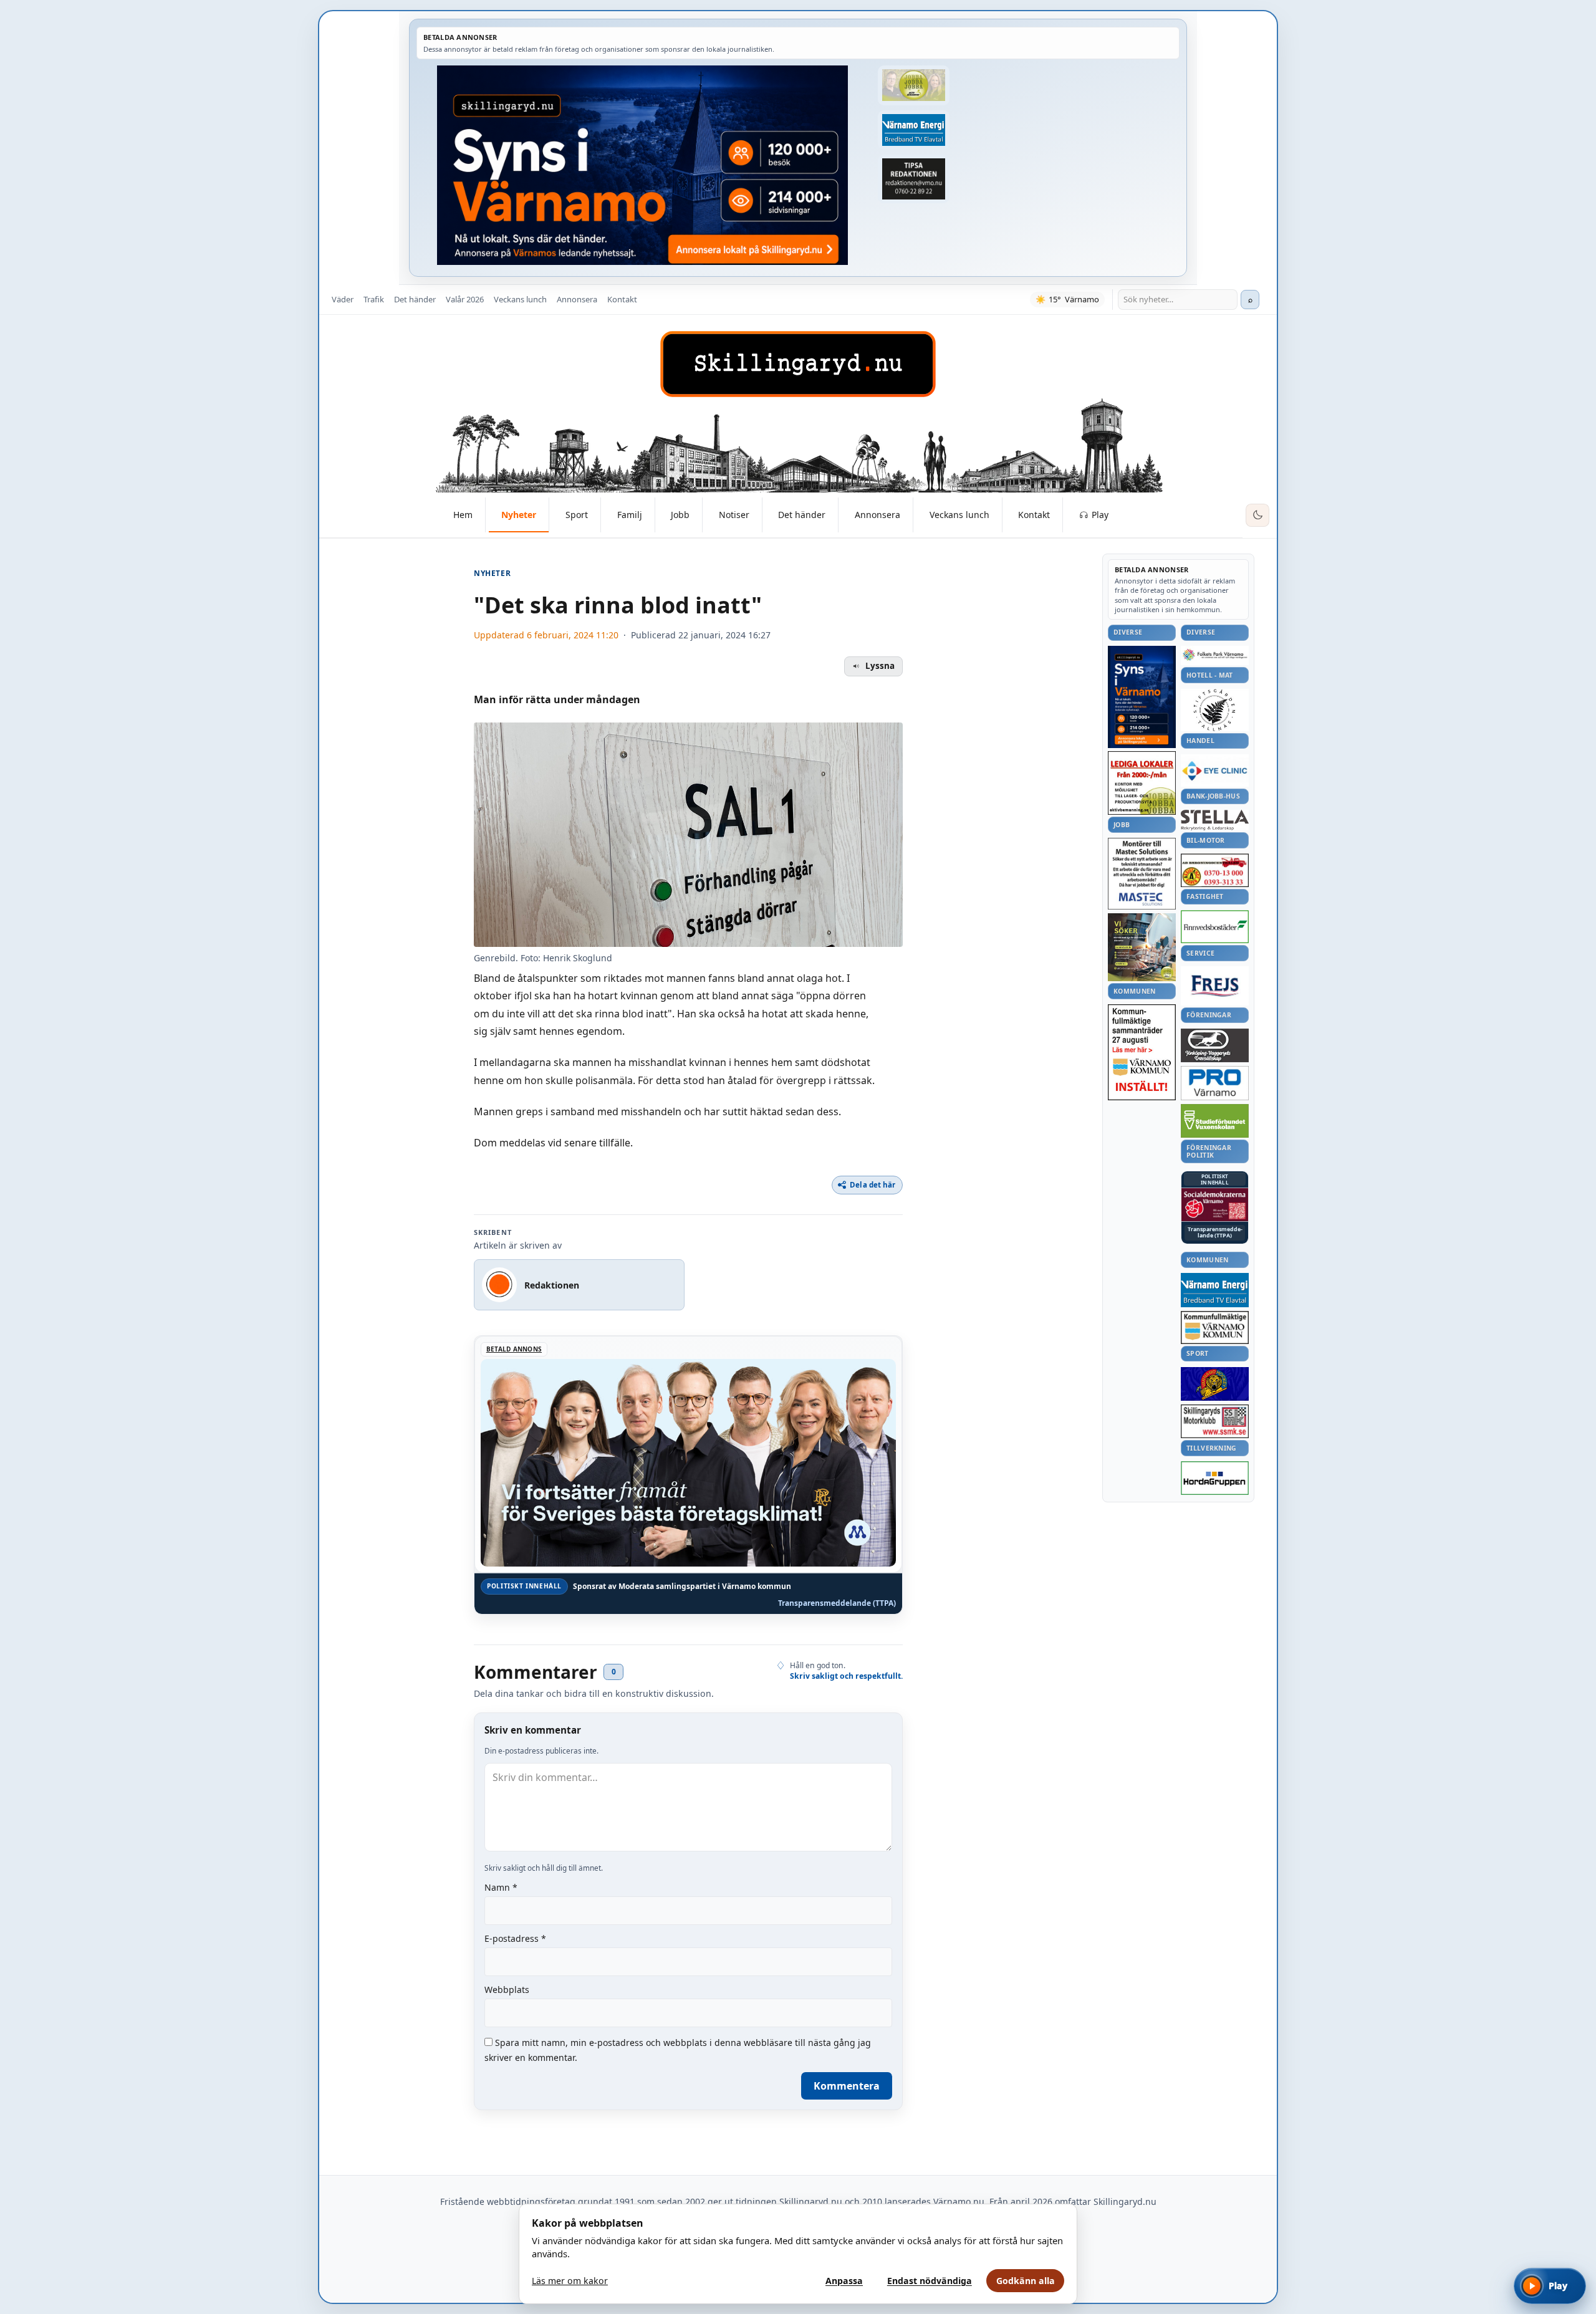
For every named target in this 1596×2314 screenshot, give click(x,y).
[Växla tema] (1257, 516)
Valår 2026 (465, 299)
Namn (501, 1887)
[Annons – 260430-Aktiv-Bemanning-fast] (913, 85)
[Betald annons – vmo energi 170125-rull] (1215, 1290)
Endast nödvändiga (930, 2281)
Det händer (415, 299)
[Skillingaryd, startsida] (798, 364)
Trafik (374, 299)
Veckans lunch (520, 299)
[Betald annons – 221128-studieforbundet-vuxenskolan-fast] (1215, 1121)
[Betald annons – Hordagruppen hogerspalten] (1215, 1478)
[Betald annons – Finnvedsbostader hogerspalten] (1215, 927)
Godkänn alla (1026, 2281)
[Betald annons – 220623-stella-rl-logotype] (1215, 820)
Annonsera (577, 299)
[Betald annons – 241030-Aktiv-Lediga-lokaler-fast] (1142, 783)
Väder (343, 299)
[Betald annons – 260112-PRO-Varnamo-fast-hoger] (1215, 1083)
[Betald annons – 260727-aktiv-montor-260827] (1142, 947)
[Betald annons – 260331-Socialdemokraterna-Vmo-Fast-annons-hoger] (1215, 1205)
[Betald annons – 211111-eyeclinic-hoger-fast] (1215, 771)
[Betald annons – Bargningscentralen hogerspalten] (1215, 870)
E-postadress (515, 1938)
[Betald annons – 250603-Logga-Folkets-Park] (1215, 655)
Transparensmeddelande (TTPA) (837, 1603)
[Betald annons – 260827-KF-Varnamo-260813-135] (1142, 1052)
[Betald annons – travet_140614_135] (1215, 1045)
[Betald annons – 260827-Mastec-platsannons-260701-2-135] (1142, 874)
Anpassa (844, 2281)
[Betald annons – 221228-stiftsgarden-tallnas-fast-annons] (1215, 710)
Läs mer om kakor (570, 2281)
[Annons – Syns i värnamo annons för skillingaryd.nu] (642, 165)
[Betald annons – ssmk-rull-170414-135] (1215, 1422)
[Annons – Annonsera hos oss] (1142, 697)
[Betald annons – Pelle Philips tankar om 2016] (913, 130)
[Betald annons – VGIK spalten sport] (1215, 1384)
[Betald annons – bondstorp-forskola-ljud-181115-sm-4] (913, 179)
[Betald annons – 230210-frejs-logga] (1215, 986)
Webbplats (507, 1990)
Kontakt (622, 299)
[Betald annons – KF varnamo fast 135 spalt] (1215, 1327)
